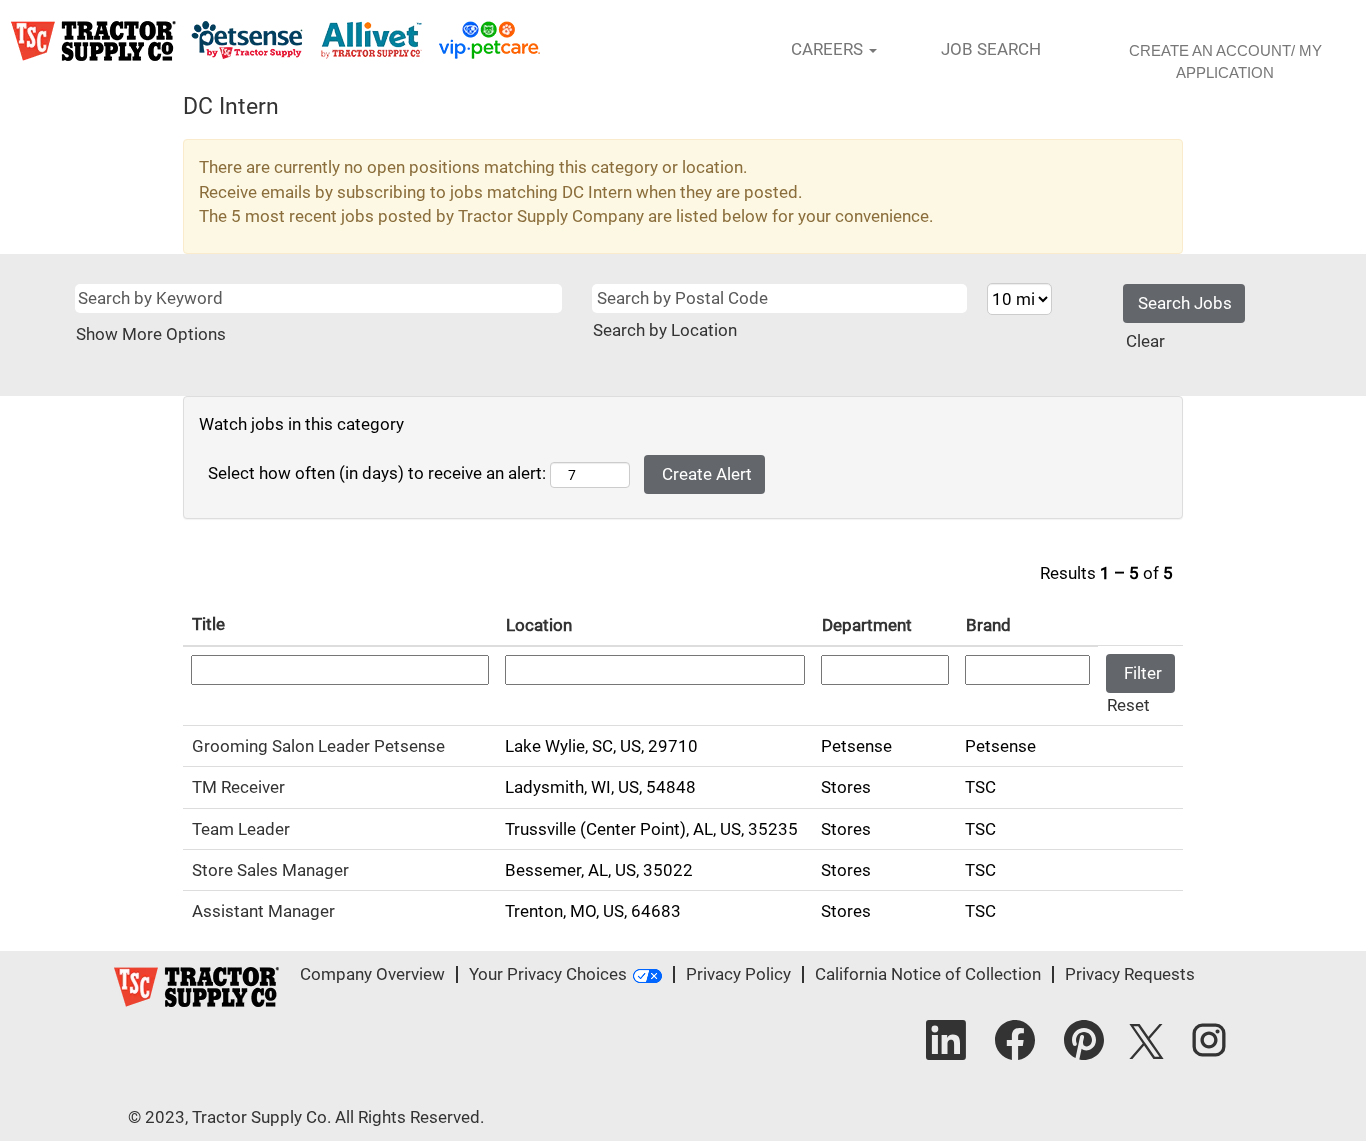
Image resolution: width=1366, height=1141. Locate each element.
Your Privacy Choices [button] (548, 974)
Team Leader (241, 829)
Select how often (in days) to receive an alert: (377, 473)
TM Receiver (238, 787)
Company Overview (372, 974)
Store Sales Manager (270, 870)
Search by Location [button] (665, 330)
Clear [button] (1145, 341)
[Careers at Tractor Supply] (275, 41)
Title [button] (208, 624)
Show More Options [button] (151, 334)
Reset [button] (1128, 705)
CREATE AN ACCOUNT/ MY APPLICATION (1225, 61)
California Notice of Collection (928, 974)
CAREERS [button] (829, 49)
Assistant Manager (263, 911)
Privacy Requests (1130, 974)
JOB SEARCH (991, 49)
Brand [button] (988, 625)
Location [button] (539, 625)
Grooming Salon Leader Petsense (318, 746)
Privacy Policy (738, 974)
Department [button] (867, 625)
